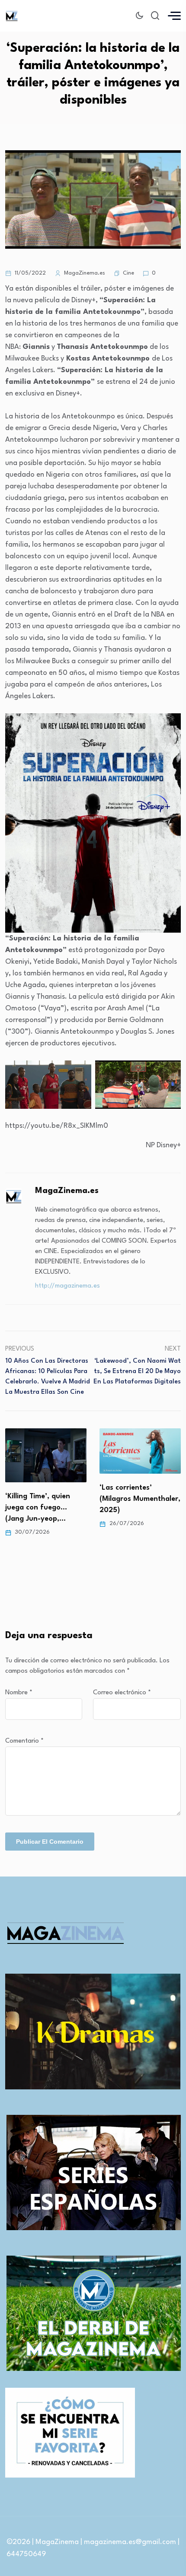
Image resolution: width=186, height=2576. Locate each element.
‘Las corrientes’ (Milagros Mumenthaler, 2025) (48, 1499)
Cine (128, 273)
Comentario (24, 1741)
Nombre (19, 1693)
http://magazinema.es (67, 1286)
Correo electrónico (122, 1693)
